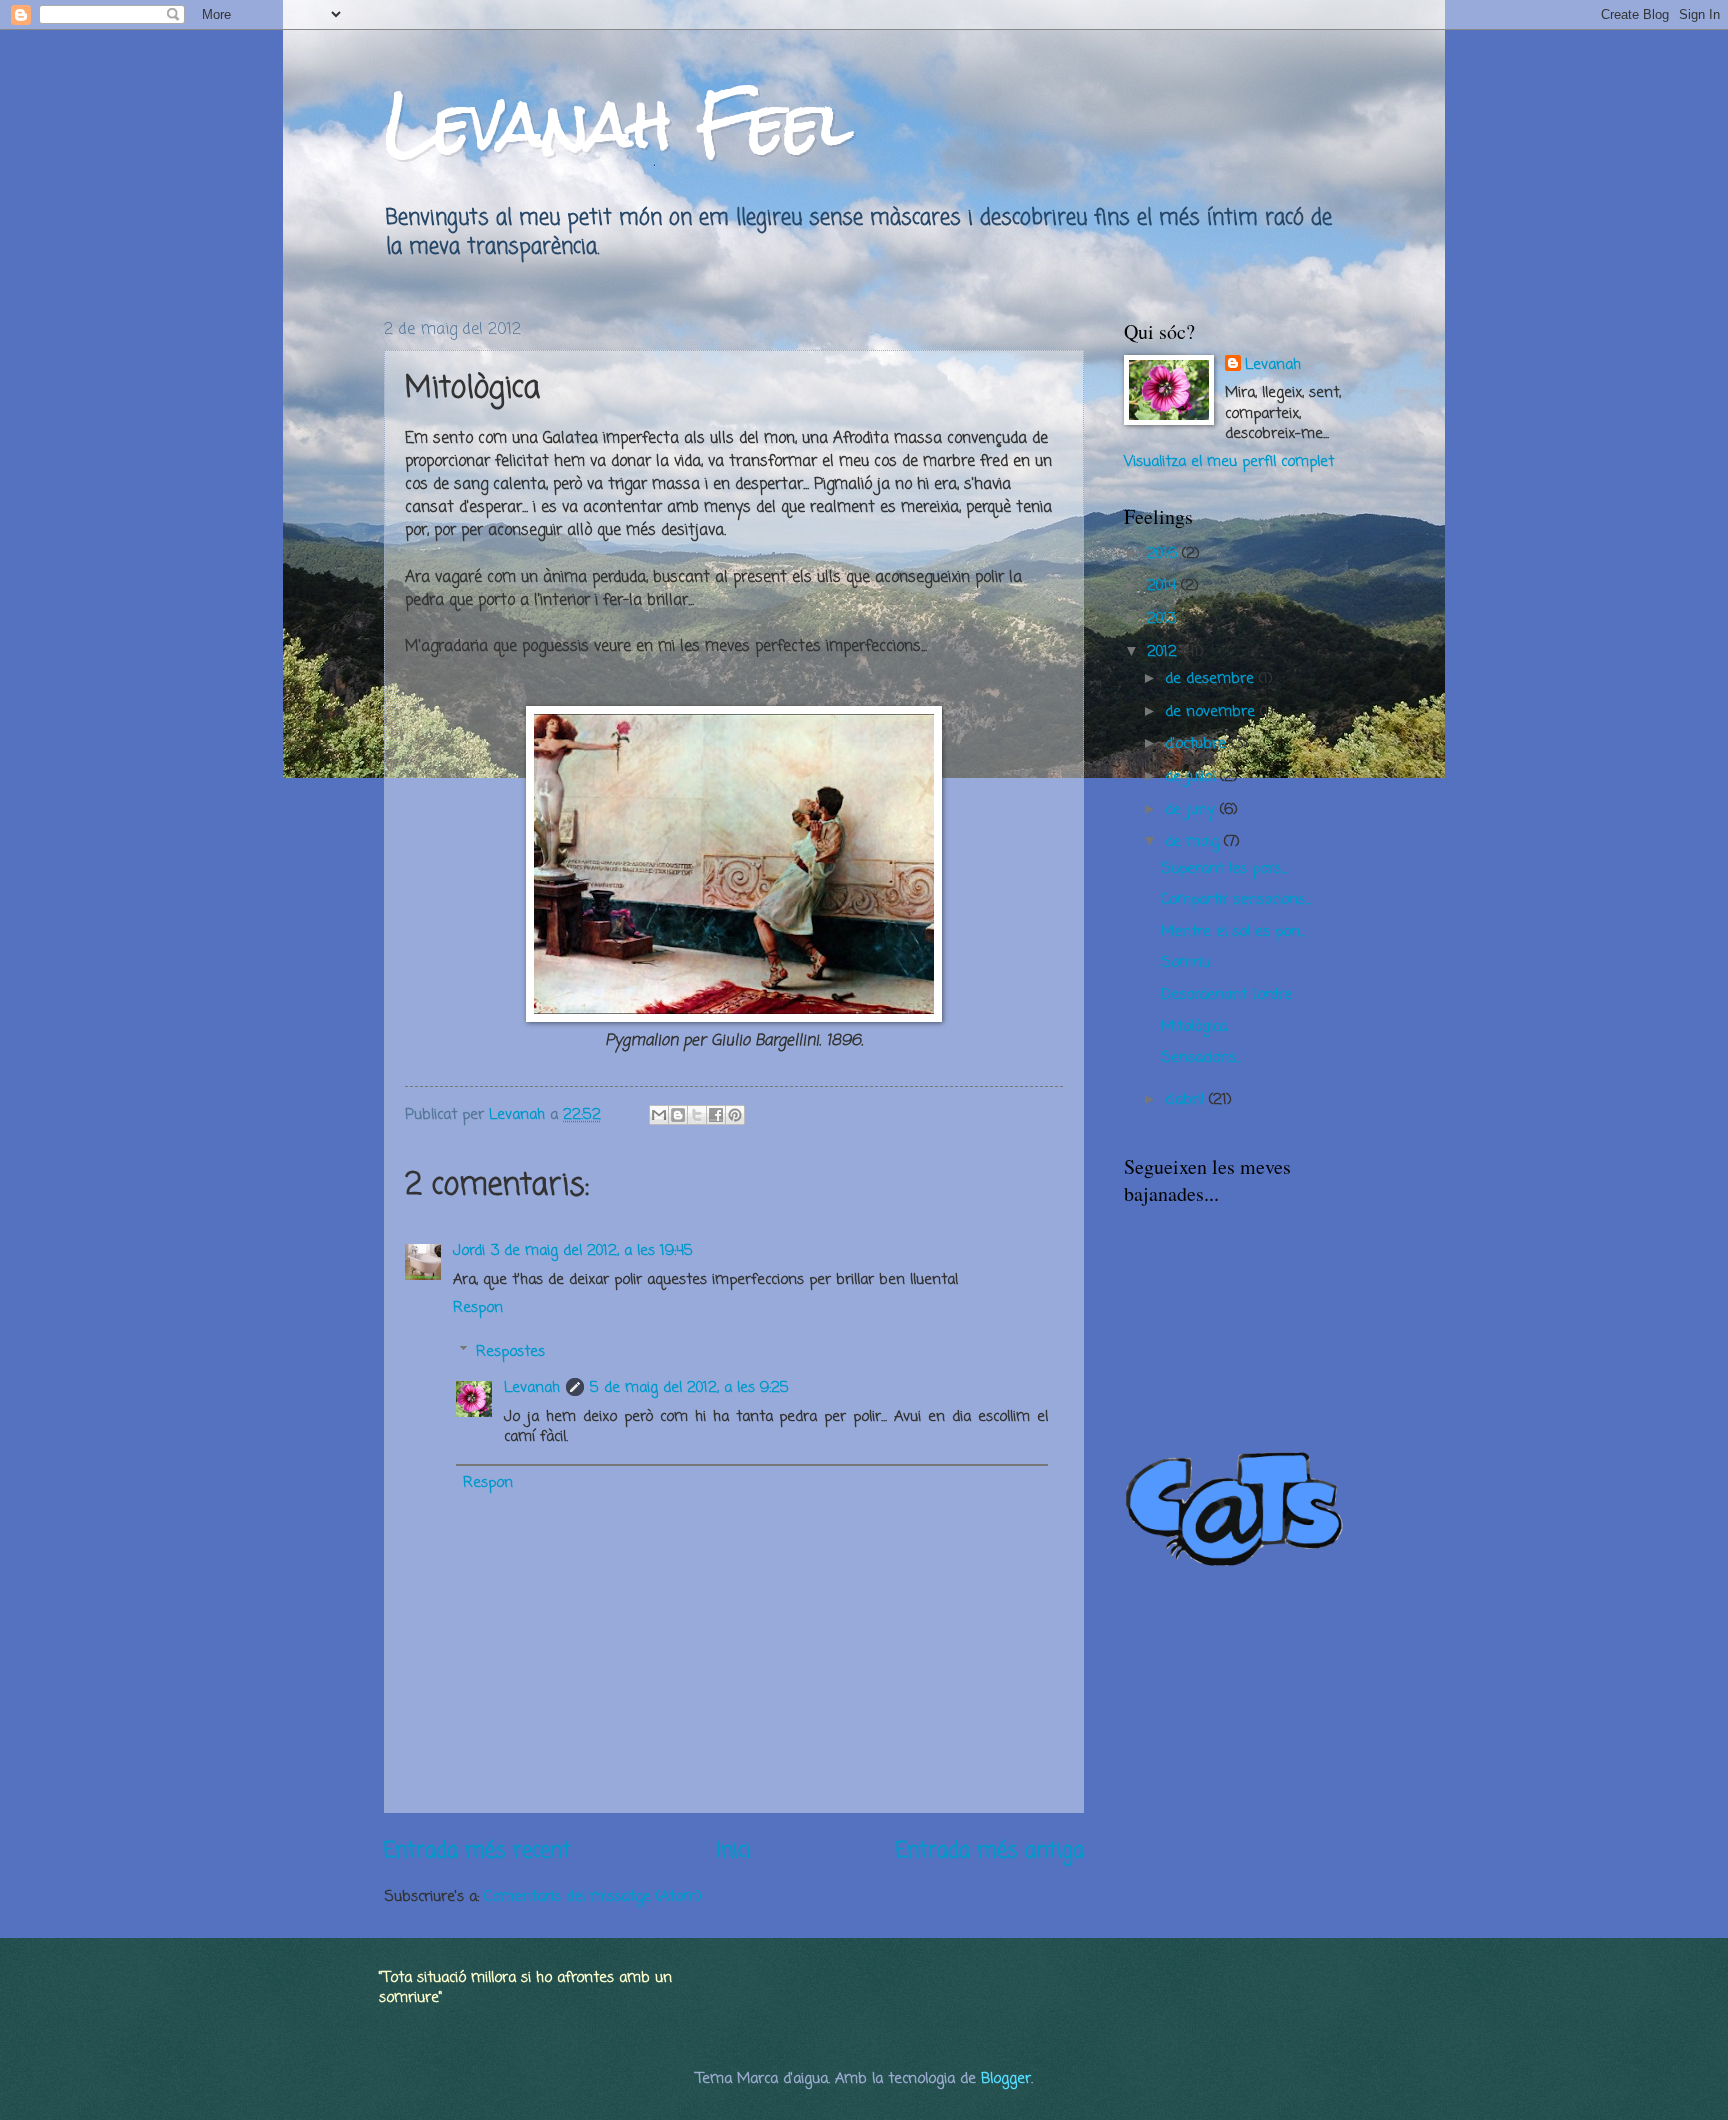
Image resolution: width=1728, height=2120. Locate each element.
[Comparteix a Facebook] (716, 1115)
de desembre (1212, 679)
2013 (1164, 619)
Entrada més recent (477, 1851)
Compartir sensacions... (1236, 900)
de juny (1192, 810)
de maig (1194, 842)
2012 (1164, 652)
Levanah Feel (618, 123)
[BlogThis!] (678, 1115)
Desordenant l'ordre (1226, 995)
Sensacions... (1201, 1058)
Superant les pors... (1224, 869)
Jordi (469, 1251)
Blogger (1006, 2079)
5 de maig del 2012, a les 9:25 (689, 1388)
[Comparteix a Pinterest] (735, 1115)
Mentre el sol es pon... (1233, 932)
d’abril (1187, 1100)
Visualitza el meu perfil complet (1229, 462)
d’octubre (1198, 744)
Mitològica (1194, 1027)
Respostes (510, 1352)
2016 (1164, 554)
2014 (1164, 586)
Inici (733, 1851)
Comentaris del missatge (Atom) (593, 1897)
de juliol (1192, 777)
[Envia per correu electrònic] (659, 1115)
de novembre (1212, 712)
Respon (478, 1308)
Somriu (1185, 963)
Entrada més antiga (990, 1851)
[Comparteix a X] (697, 1115)
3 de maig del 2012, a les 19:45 (592, 1251)
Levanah (532, 1388)
